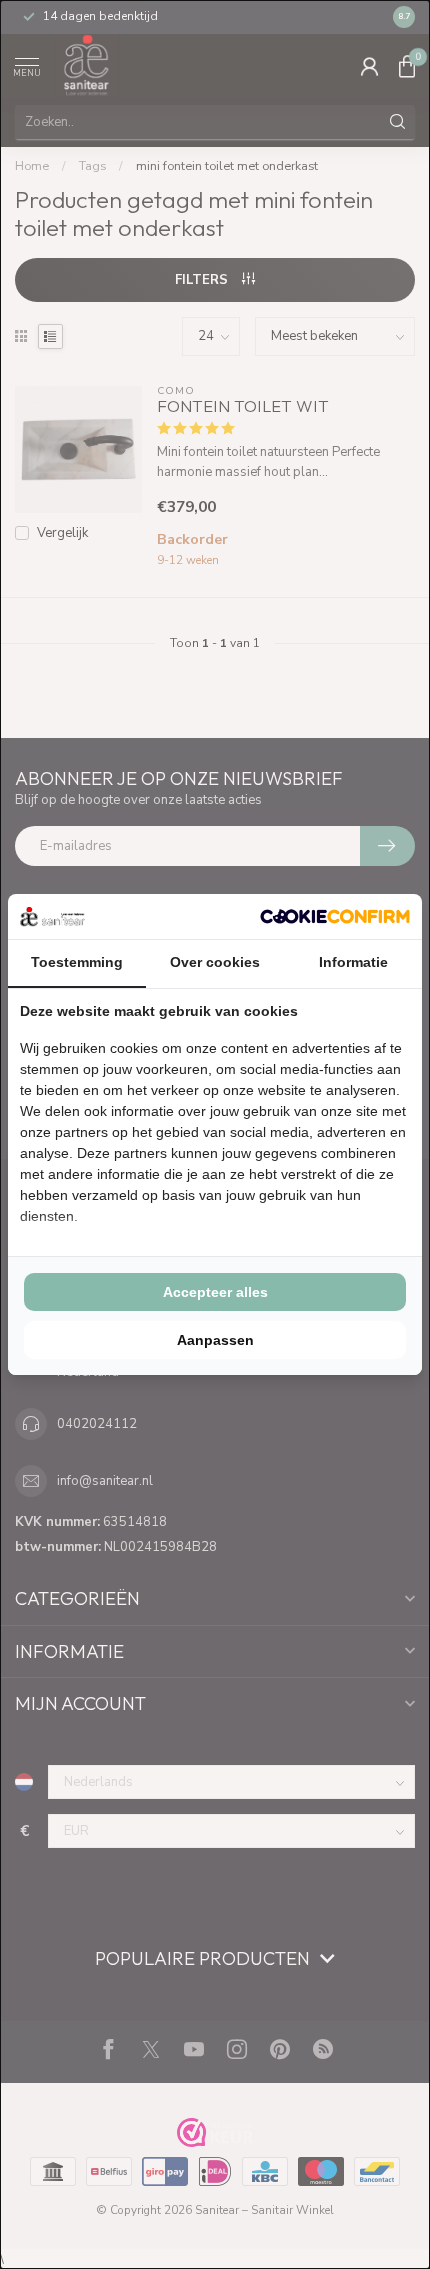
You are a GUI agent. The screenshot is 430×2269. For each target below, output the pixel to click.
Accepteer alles (215, 1292)
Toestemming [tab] (77, 962)
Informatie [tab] (353, 962)
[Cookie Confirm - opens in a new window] (335, 916)
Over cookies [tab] (215, 962)
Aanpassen (215, 1340)
